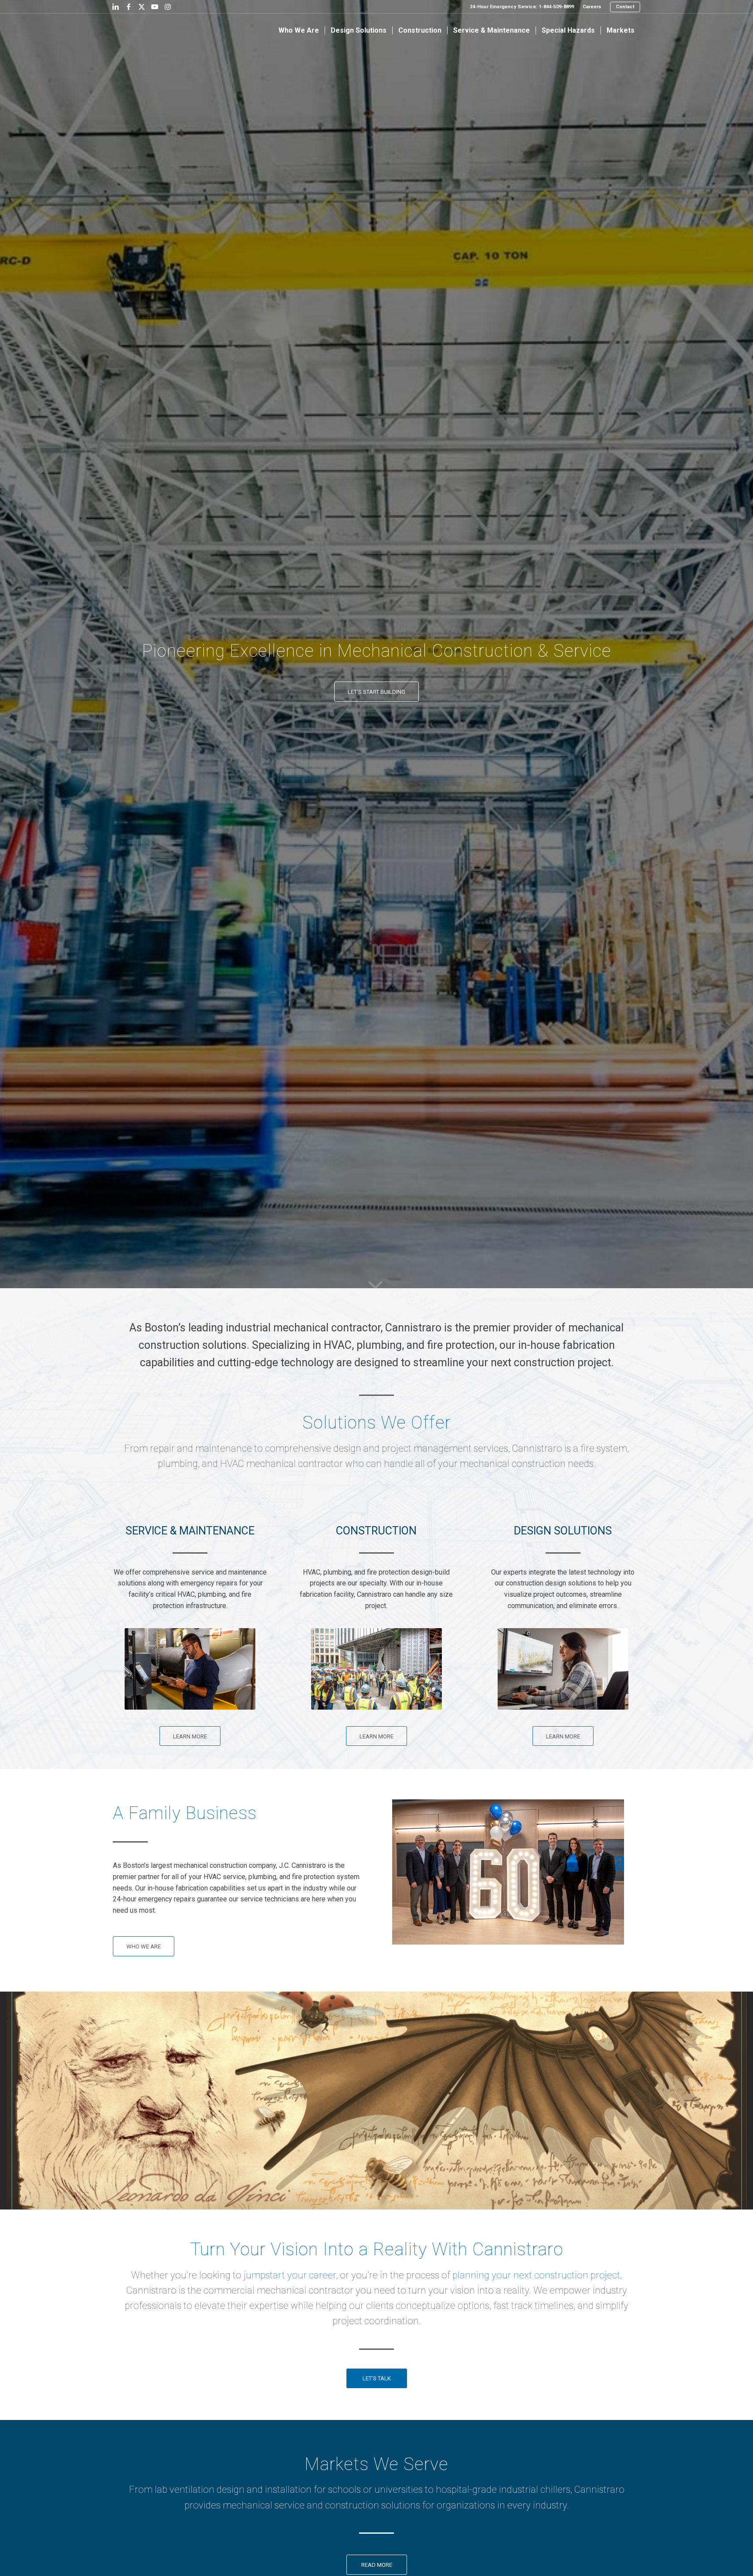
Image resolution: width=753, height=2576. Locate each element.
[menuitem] (522, 7)
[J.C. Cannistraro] (140, 31)
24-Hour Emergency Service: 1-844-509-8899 (522, 7)
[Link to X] (142, 7)
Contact (625, 7)
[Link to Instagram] (168, 7)
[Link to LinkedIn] (115, 7)
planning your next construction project (536, 2275)
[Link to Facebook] (129, 7)
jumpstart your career (290, 2275)
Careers (592, 7)
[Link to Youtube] (155, 7)
